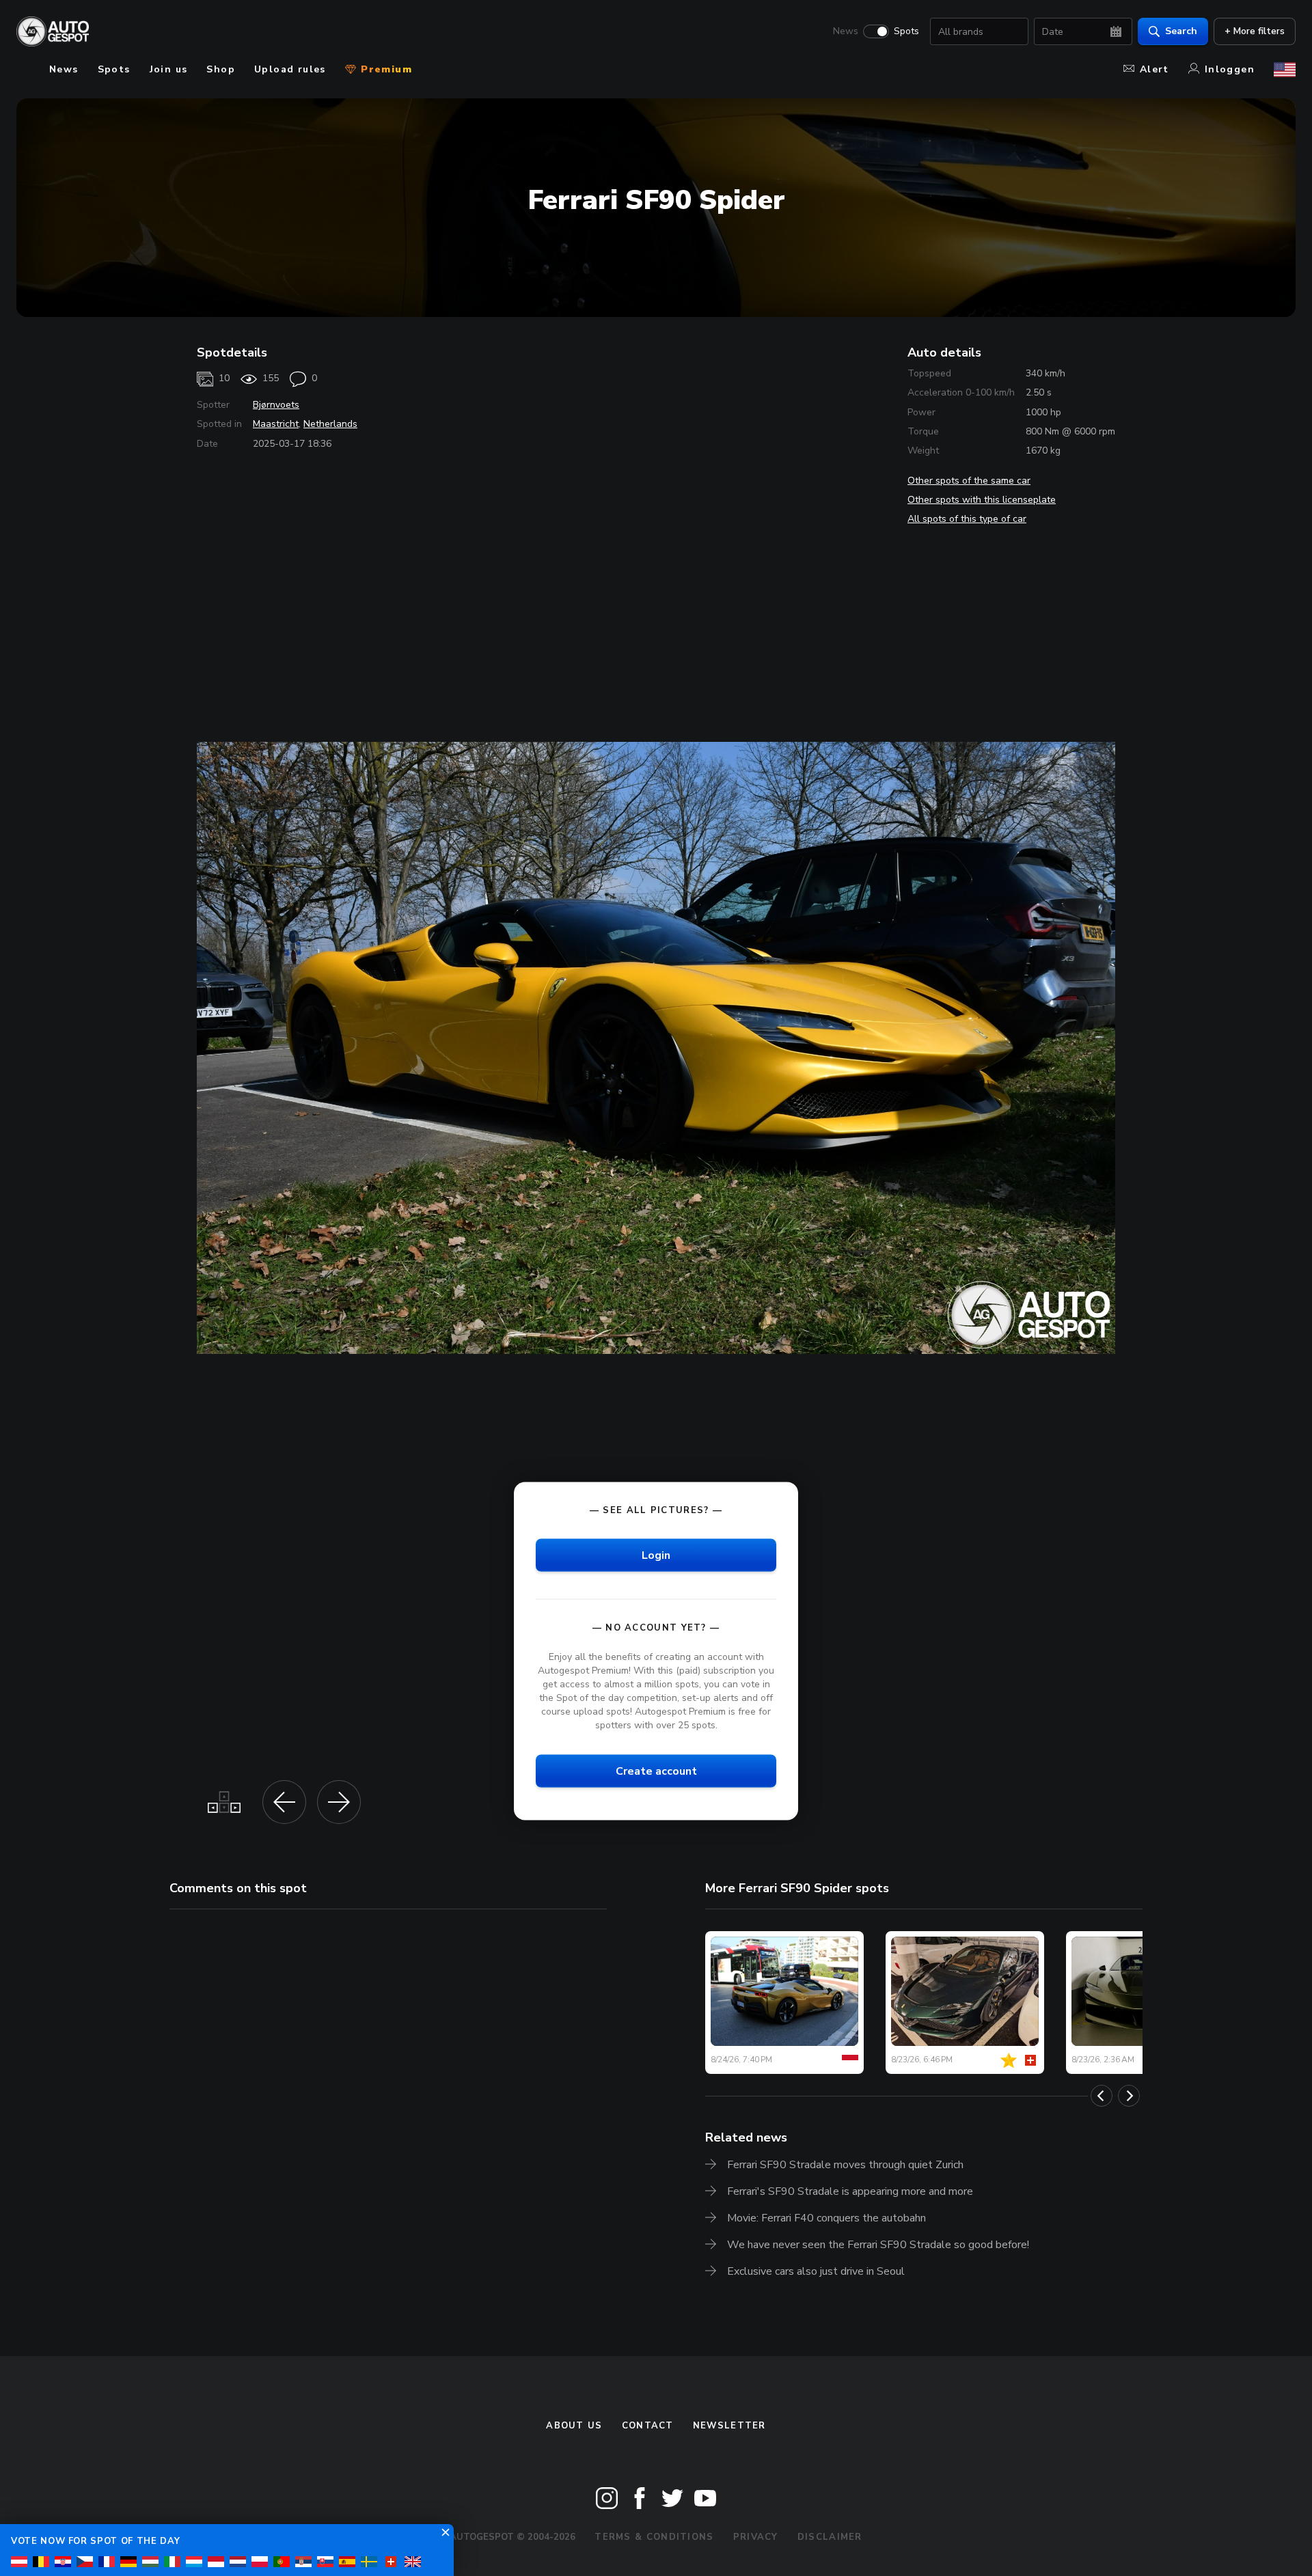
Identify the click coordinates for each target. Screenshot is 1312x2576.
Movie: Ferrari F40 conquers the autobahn (826, 2218)
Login (656, 1555)
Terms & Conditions (654, 2537)
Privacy (756, 2537)
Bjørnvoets (276, 405)
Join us (169, 69)
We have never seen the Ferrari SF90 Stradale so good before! (878, 2245)
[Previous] (1102, 2096)
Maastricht (276, 424)
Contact (648, 2426)
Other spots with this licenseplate (982, 500)
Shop (221, 69)
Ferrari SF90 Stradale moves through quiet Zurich (845, 2165)
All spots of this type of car (967, 519)
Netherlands (330, 424)
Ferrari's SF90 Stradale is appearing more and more (850, 2191)
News (846, 31)
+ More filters (1255, 31)
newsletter (729, 2426)
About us (574, 2426)
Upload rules (290, 69)
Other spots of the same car (969, 481)
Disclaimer (830, 2537)
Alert (1154, 69)
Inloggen (1230, 69)
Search (1181, 31)
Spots (906, 31)
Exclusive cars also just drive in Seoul (816, 2271)
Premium (385, 69)
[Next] (1129, 2096)
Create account (656, 1771)
